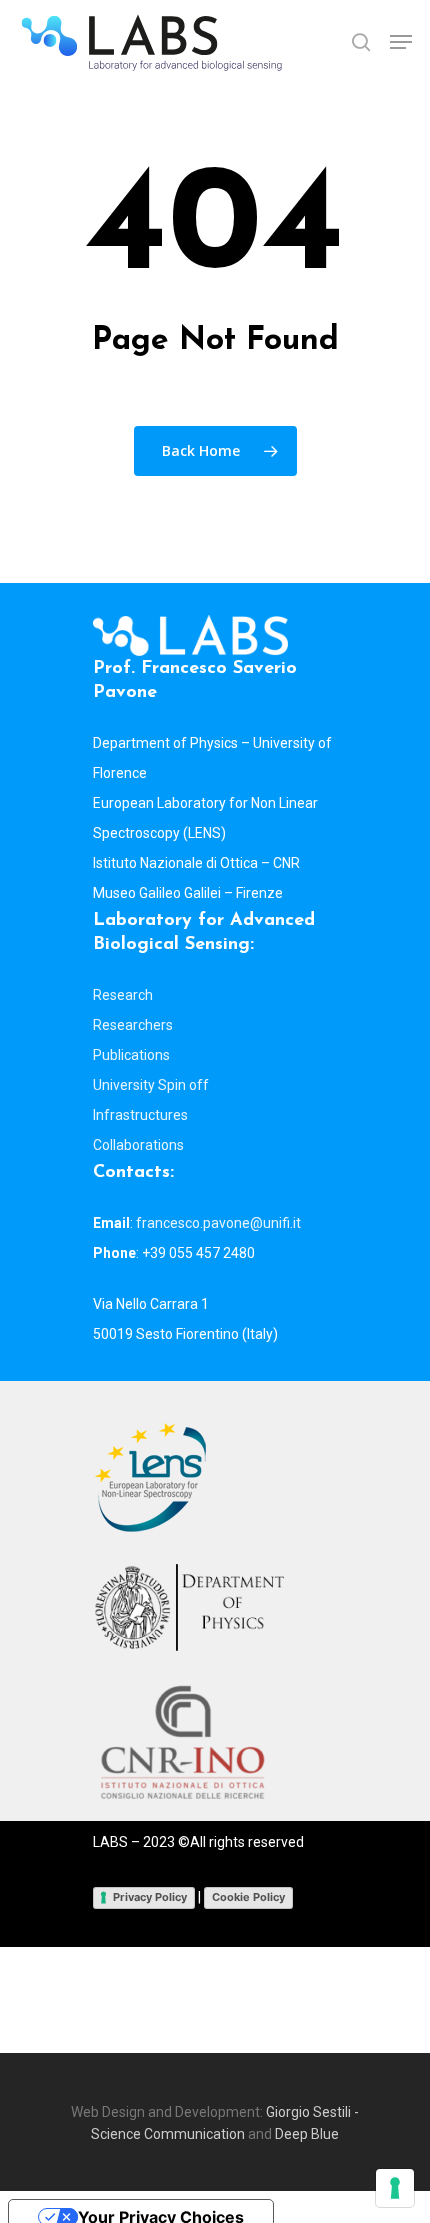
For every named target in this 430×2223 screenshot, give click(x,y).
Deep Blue (307, 2134)
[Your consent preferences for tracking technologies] (395, 2188)
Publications (131, 1055)
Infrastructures (140, 1115)
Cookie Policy (248, 1897)
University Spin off (151, 1085)
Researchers (133, 1025)
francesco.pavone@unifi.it (218, 1223)
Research (123, 995)
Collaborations (138, 1145)
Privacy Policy (150, 1897)
